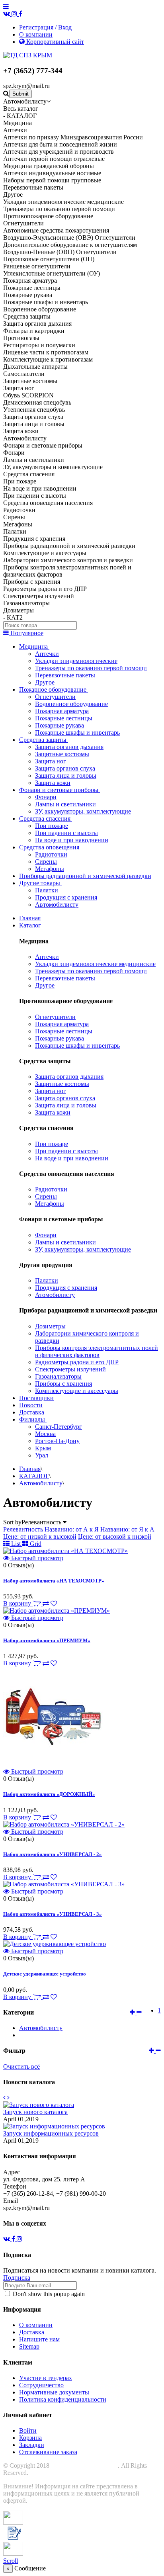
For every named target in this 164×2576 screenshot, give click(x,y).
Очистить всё (21, 2066)
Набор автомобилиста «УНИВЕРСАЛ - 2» (53, 1854)
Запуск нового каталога (35, 2112)
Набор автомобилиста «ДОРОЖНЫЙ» (49, 1794)
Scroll (11, 2561)
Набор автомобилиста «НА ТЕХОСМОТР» (54, 1581)
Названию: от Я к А (127, 1529)
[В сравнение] (46, 1603)
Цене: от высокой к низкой (115, 1536)
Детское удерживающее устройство (45, 1974)
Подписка (17, 2278)
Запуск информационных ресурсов (51, 2133)
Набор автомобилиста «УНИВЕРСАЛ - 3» (53, 1914)
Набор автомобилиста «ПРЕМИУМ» (47, 1640)
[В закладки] (54, 1603)
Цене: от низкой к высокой (40, 1536)
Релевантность (23, 1529)
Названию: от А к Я (72, 1529)
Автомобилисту (41, 2028)
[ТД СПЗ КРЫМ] (28, 55)
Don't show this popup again (48, 2294)
